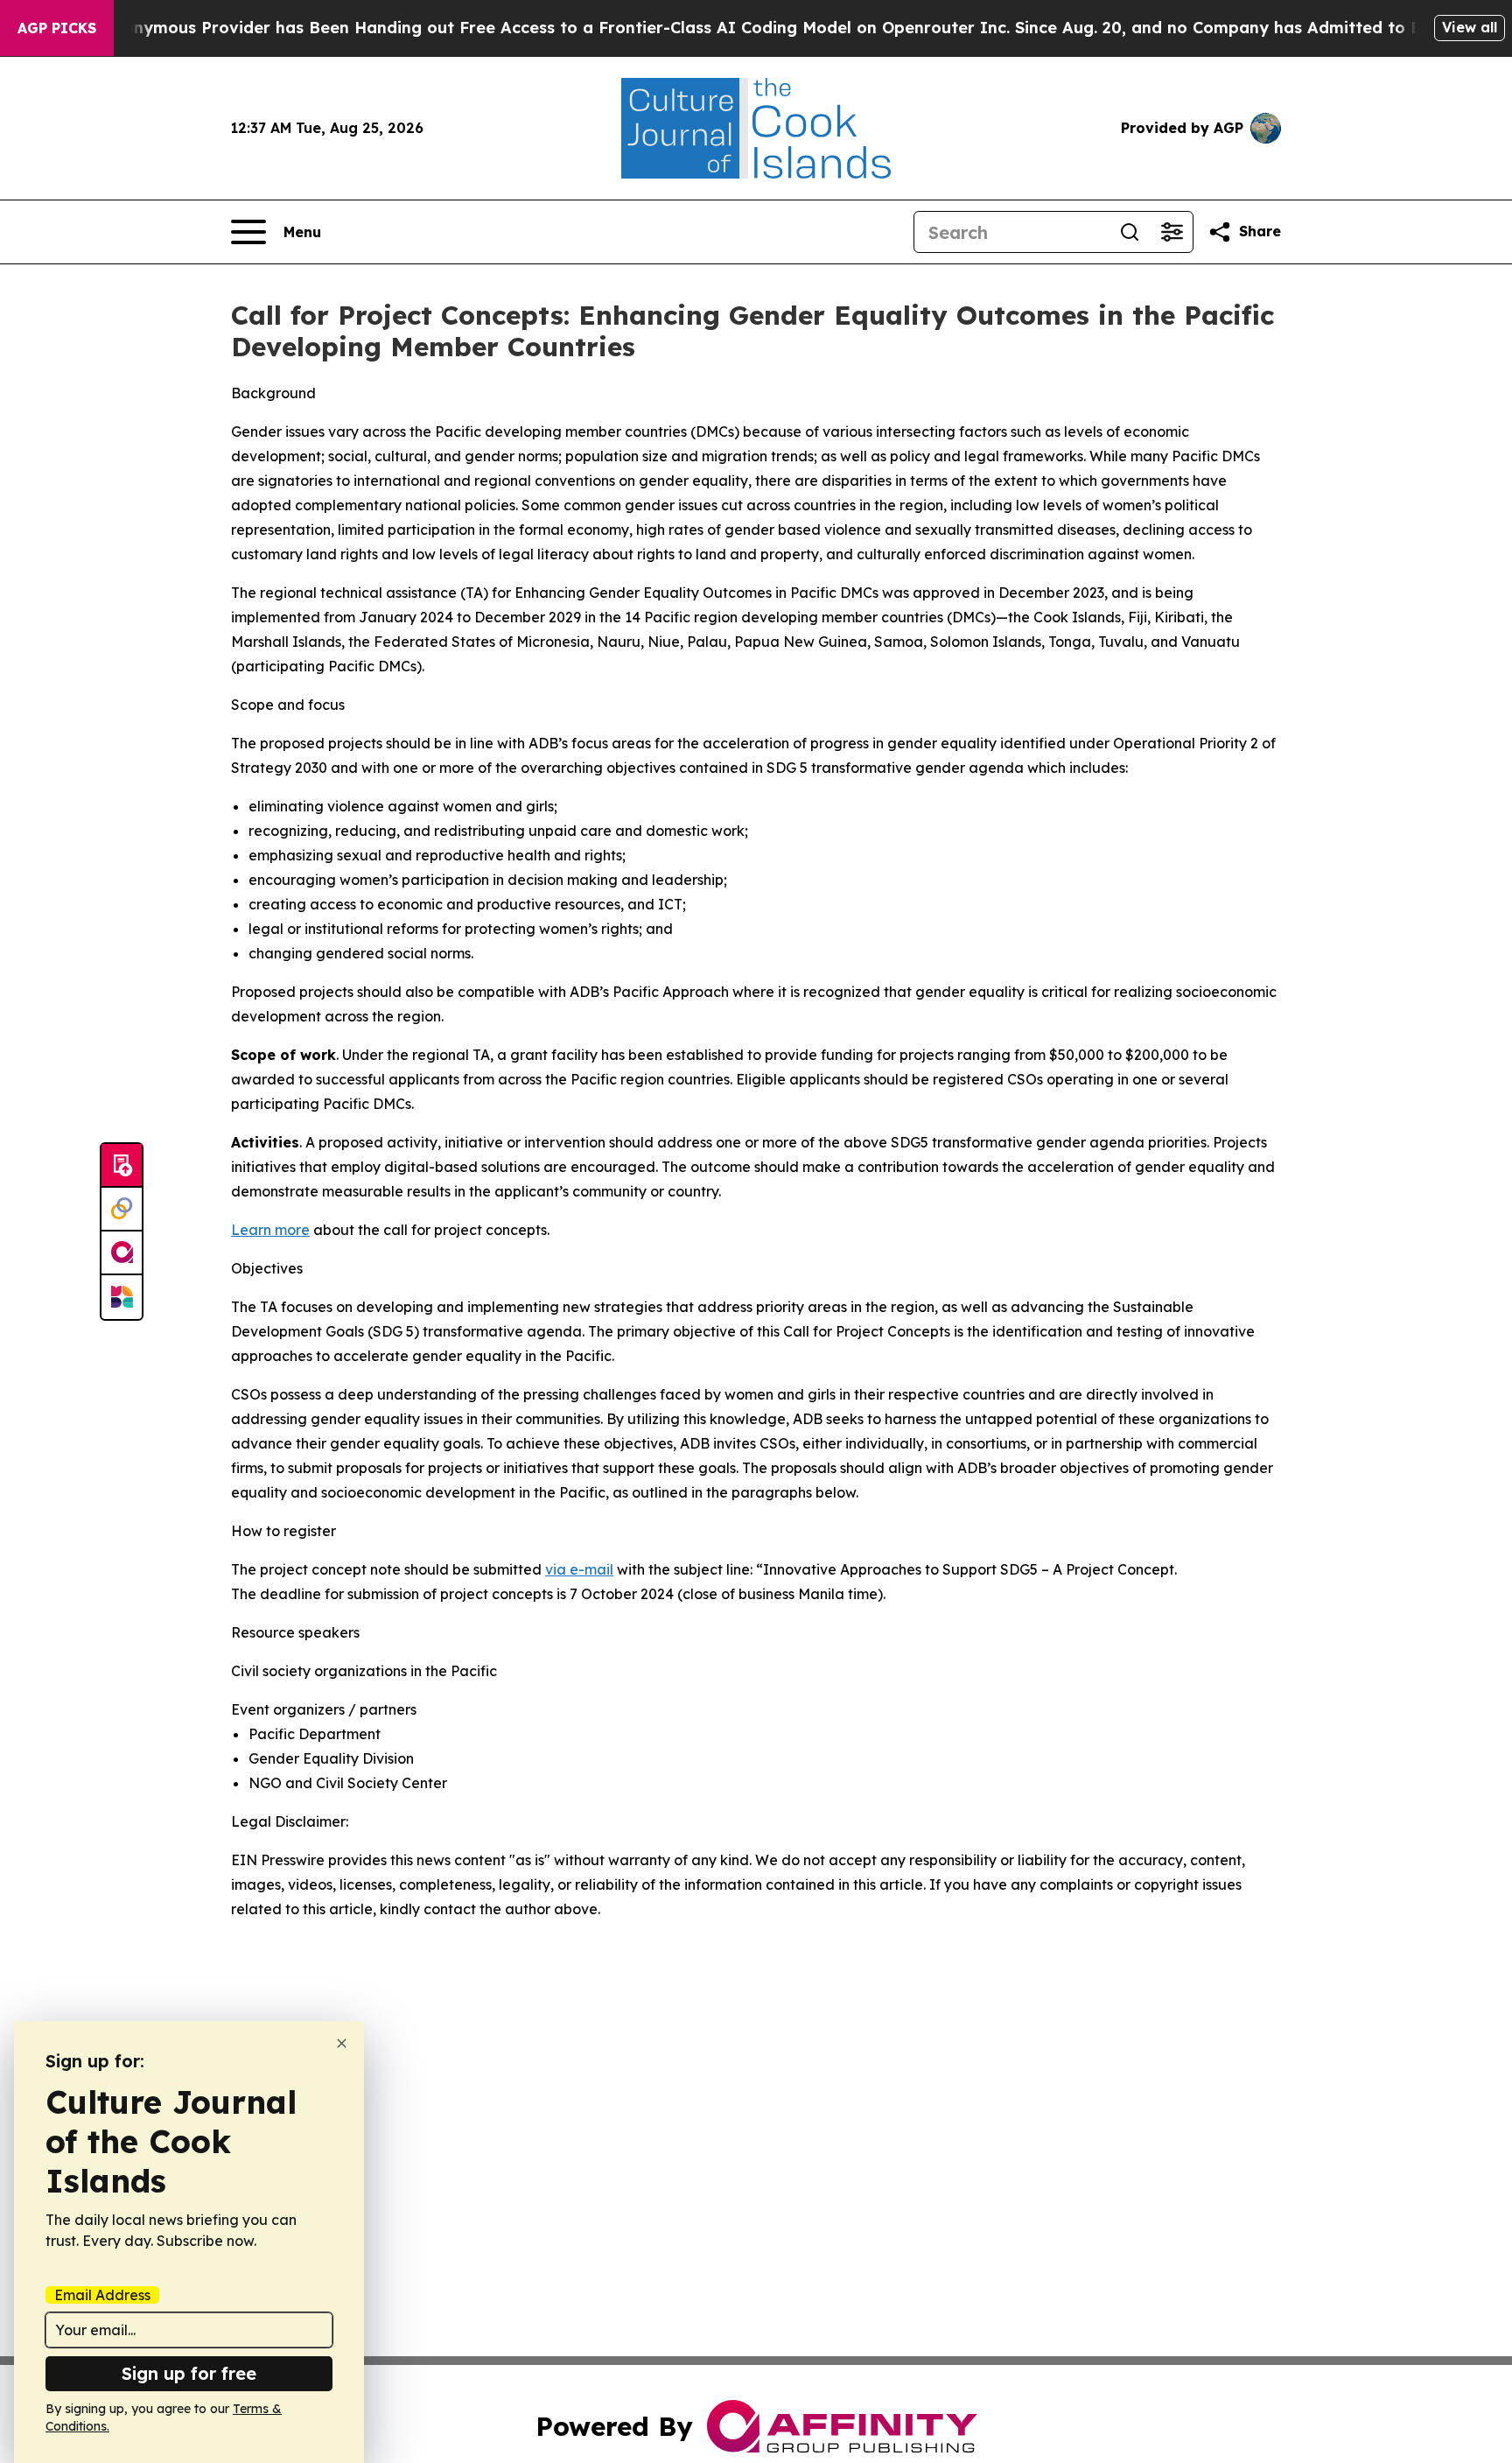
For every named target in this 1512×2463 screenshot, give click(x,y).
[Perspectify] (122, 1210)
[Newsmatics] (122, 1297)
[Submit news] (122, 1166)
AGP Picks (57, 28)
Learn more (270, 1230)
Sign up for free (189, 2373)
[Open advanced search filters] (1172, 232)
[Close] (342, 2043)
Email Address (102, 2295)
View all (1470, 27)
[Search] (1130, 232)
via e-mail (579, 1569)
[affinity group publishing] (122, 1253)
